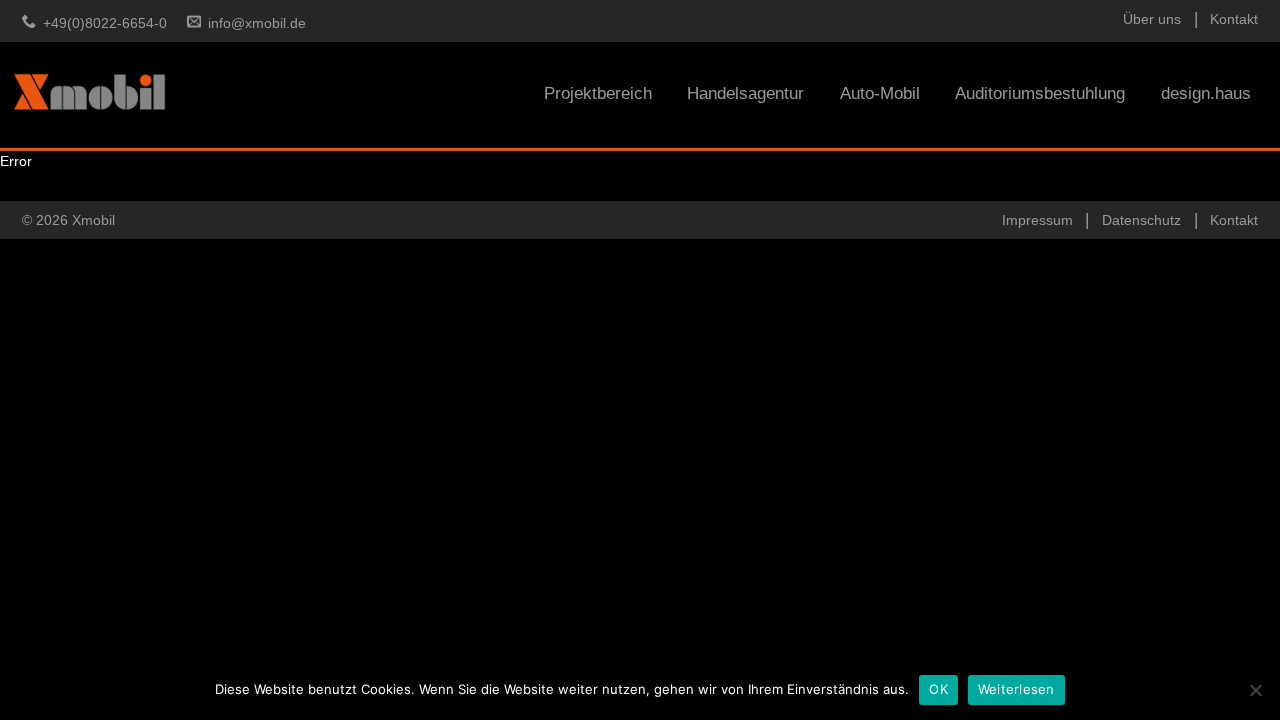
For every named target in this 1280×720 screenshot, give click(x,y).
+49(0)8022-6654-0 (105, 23)
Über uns (1152, 19)
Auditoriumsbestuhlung (1040, 93)
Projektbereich (598, 93)
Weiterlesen (1016, 689)
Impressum (1037, 220)
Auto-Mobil (880, 93)
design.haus (1206, 93)
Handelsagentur (745, 93)
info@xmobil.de (257, 23)
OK (938, 689)
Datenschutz (1141, 220)
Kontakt (1234, 19)
